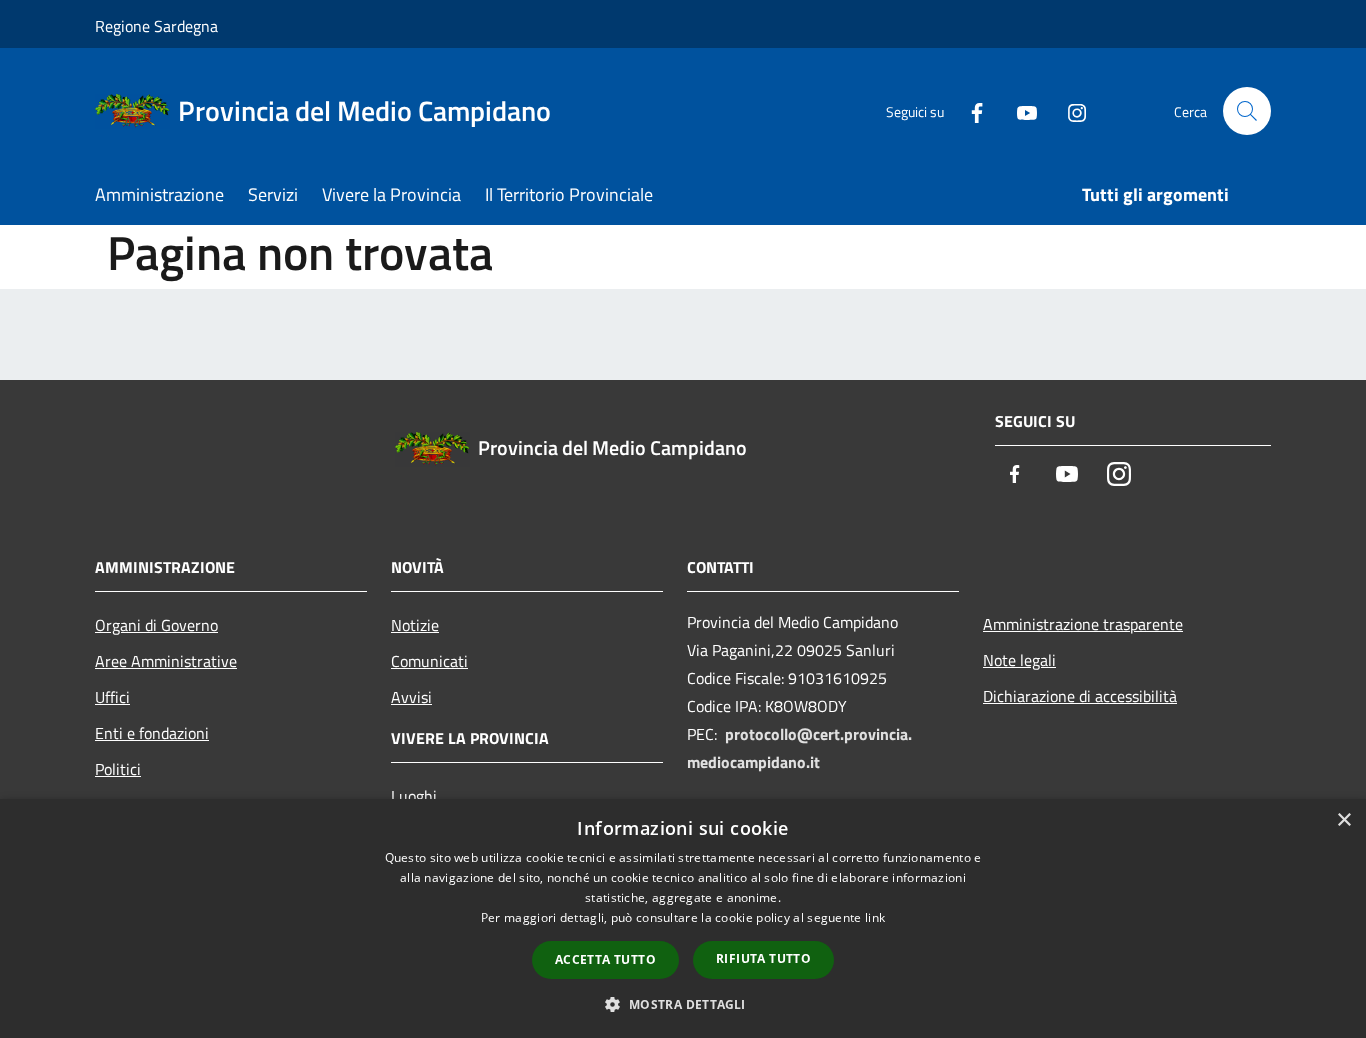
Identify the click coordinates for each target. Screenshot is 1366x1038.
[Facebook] (969, 110)
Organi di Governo (156, 625)
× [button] (1343, 820)
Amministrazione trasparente (1083, 624)
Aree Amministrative (166, 661)
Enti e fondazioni (152, 733)
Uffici (112, 697)
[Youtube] (1019, 110)
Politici (118, 769)
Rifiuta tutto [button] (763, 958)
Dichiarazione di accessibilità (1080, 696)
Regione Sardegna (156, 26)
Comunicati (429, 661)
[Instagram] (1069, 110)
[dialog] (683, 918)
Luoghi (414, 796)
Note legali (1019, 660)
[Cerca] (1247, 111)
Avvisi (411, 697)
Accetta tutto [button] (605, 959)
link (875, 917)
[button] (682, 1004)
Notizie (415, 625)
